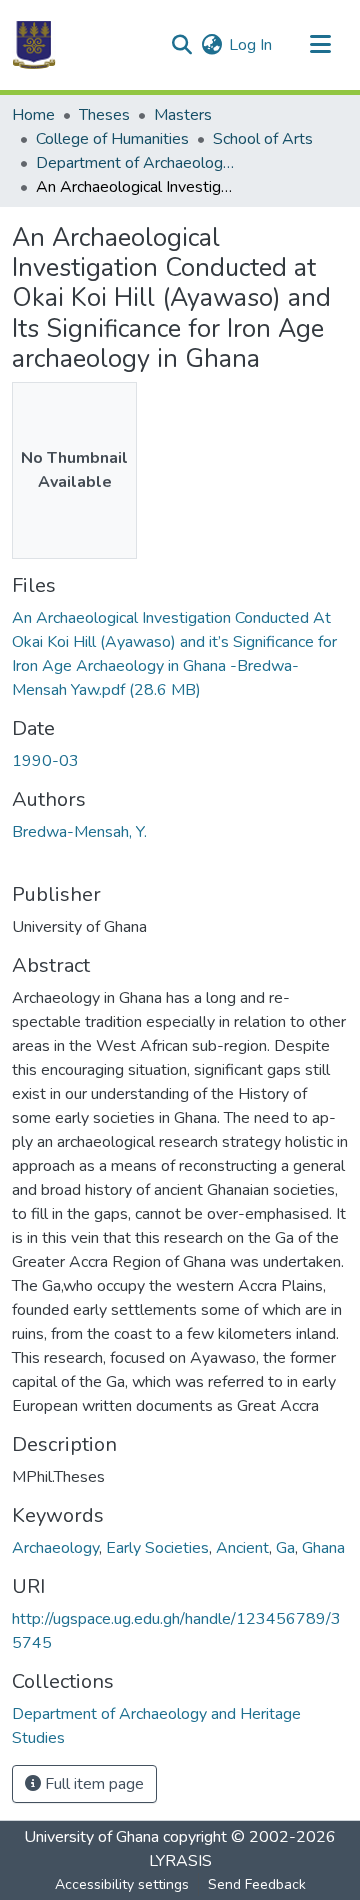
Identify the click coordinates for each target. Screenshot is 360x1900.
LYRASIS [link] (180, 1861)
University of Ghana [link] (91, 1837)
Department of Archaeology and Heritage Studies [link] (136, 163)
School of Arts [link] (263, 139)
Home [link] (33, 115)
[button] (34, 45)
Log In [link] (250, 45)
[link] (180, 654)
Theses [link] (104, 115)
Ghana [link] (323, 1548)
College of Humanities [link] (112, 139)
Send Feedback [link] (257, 1884)
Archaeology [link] (55, 1548)
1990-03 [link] (45, 761)
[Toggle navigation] (320, 45)
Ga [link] (285, 1548)
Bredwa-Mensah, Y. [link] (79, 832)
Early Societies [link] (157, 1548)
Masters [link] (183, 115)
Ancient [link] (242, 1548)
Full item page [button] (92, 1784)
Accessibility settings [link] (122, 1884)
